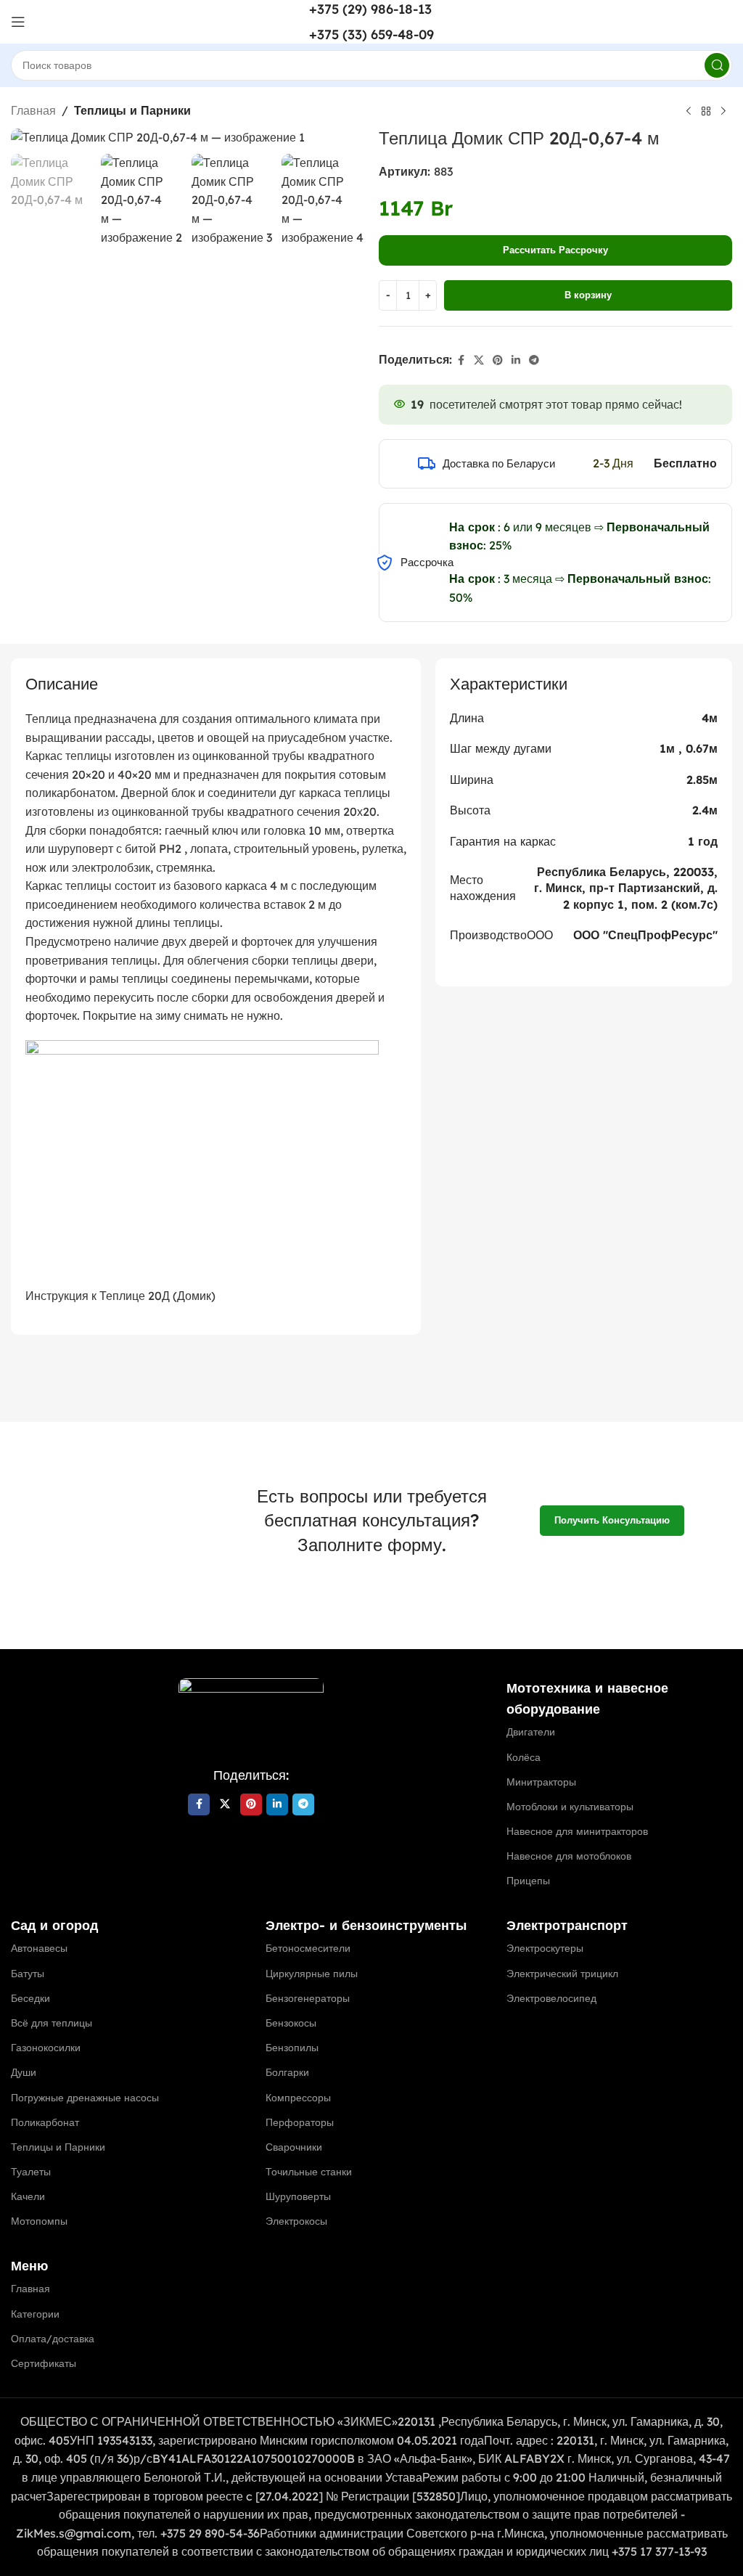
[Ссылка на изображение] (251, 1713)
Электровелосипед (551, 1998)
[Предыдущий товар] (689, 112)
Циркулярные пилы (312, 1974)
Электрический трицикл (562, 1974)
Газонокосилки (46, 2048)
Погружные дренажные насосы (85, 2098)
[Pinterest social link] (498, 360)
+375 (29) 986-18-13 (370, 9)
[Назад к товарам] (706, 112)
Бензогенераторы (308, 1998)
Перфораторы (300, 2122)
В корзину (588, 295)
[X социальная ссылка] (479, 360)
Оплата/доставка (53, 2339)
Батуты (28, 1974)
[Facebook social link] (461, 360)
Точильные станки (309, 2172)
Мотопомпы (39, 2221)
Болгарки (287, 2072)
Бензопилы (292, 2048)
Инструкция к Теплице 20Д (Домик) (120, 1296)
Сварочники (294, 2147)
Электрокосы (296, 2221)
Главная (33, 110)
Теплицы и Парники (132, 110)
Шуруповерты (298, 2196)
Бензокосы (291, 2023)
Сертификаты (44, 2363)
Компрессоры (298, 2098)
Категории (35, 2314)
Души (24, 2072)
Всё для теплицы (52, 2023)
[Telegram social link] (534, 360)
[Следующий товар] (723, 112)
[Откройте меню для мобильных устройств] (18, 22)
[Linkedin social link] (516, 360)
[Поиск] (717, 65)
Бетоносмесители (308, 1948)
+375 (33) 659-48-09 (371, 34)
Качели (28, 2196)
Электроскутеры (545, 1948)
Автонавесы (39, 1948)
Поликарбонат (45, 2122)
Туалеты (31, 2172)
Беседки (30, 1998)
